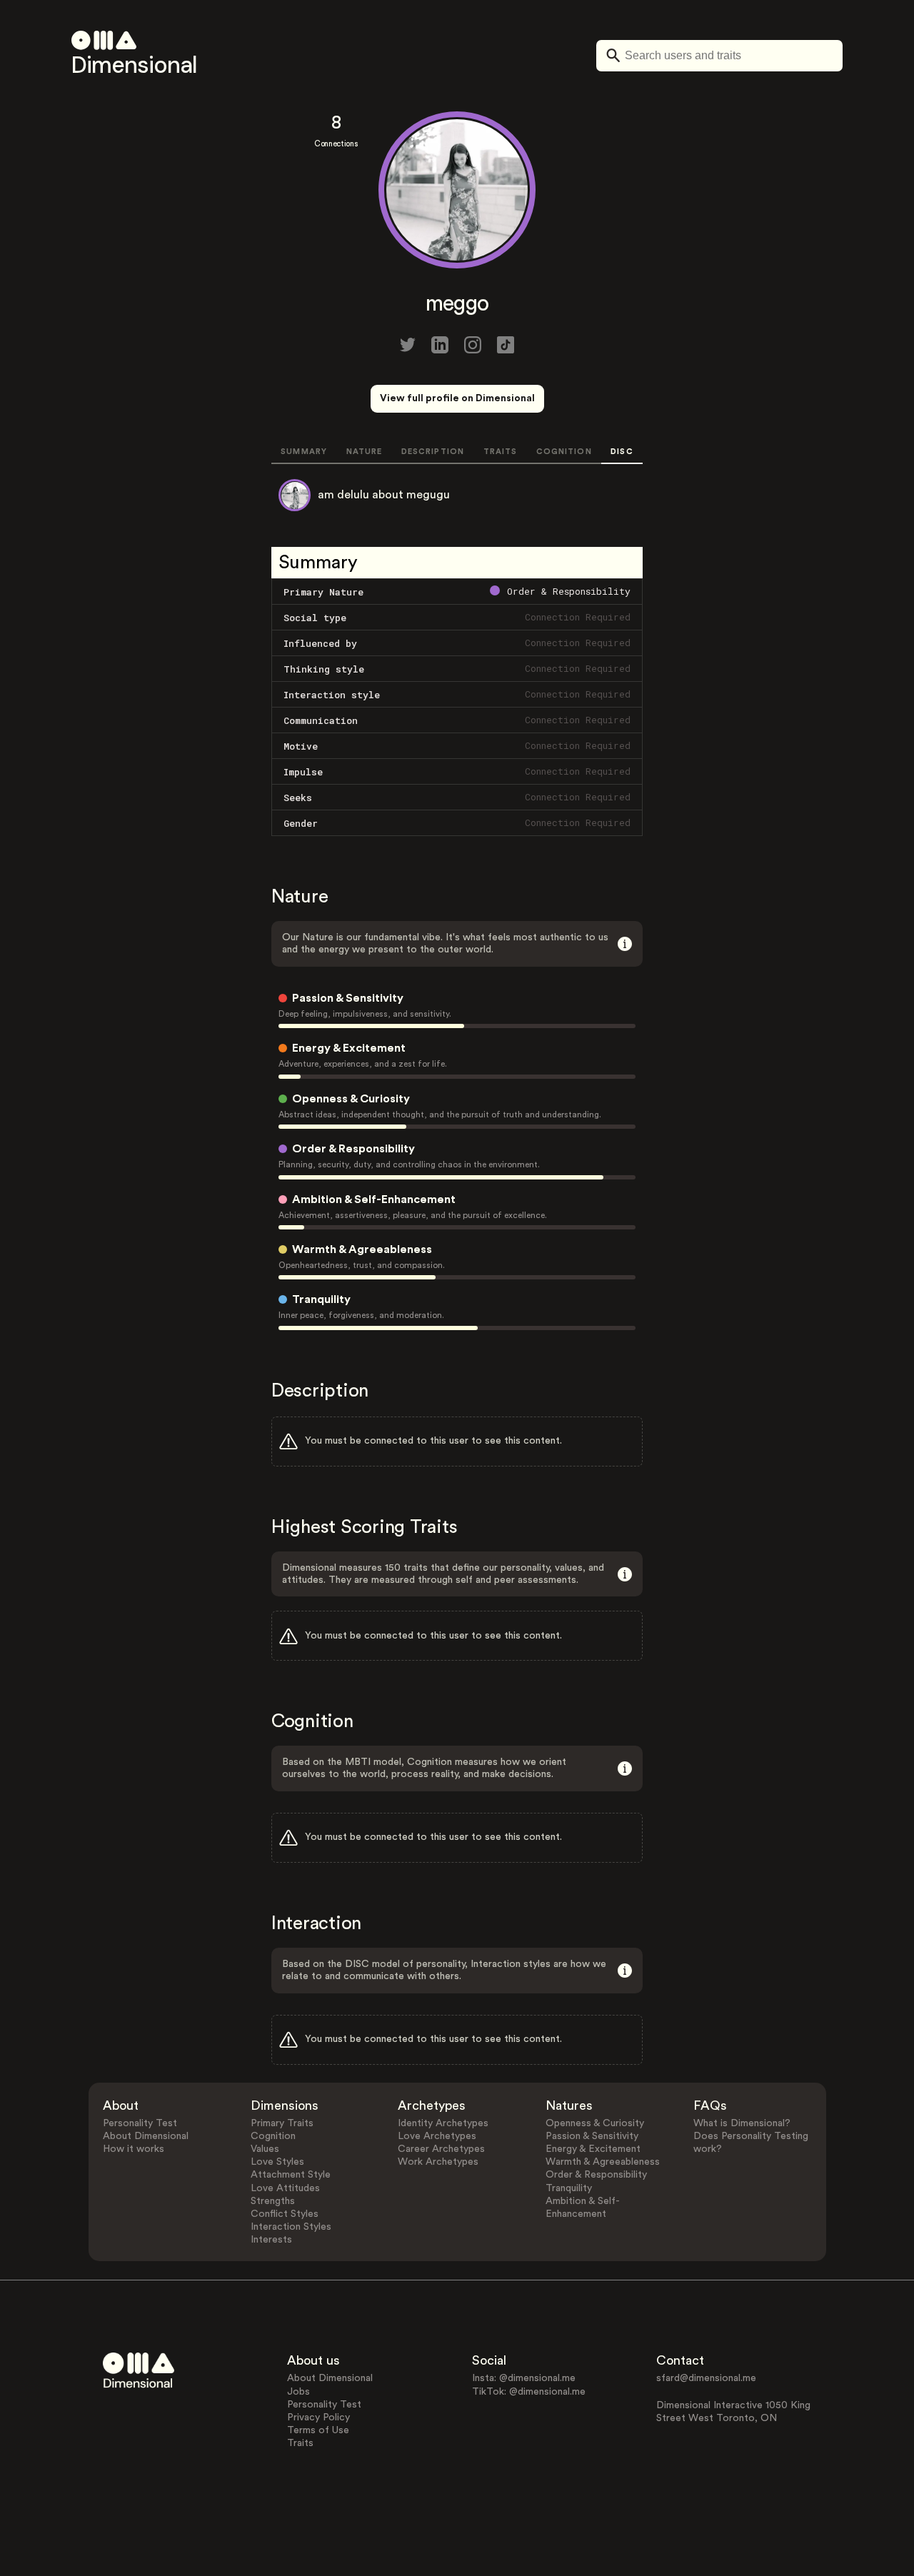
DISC (622, 452)
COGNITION (564, 452)
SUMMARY (304, 452)
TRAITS (501, 452)
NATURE (365, 452)
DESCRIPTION (433, 452)
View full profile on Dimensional (457, 398)
